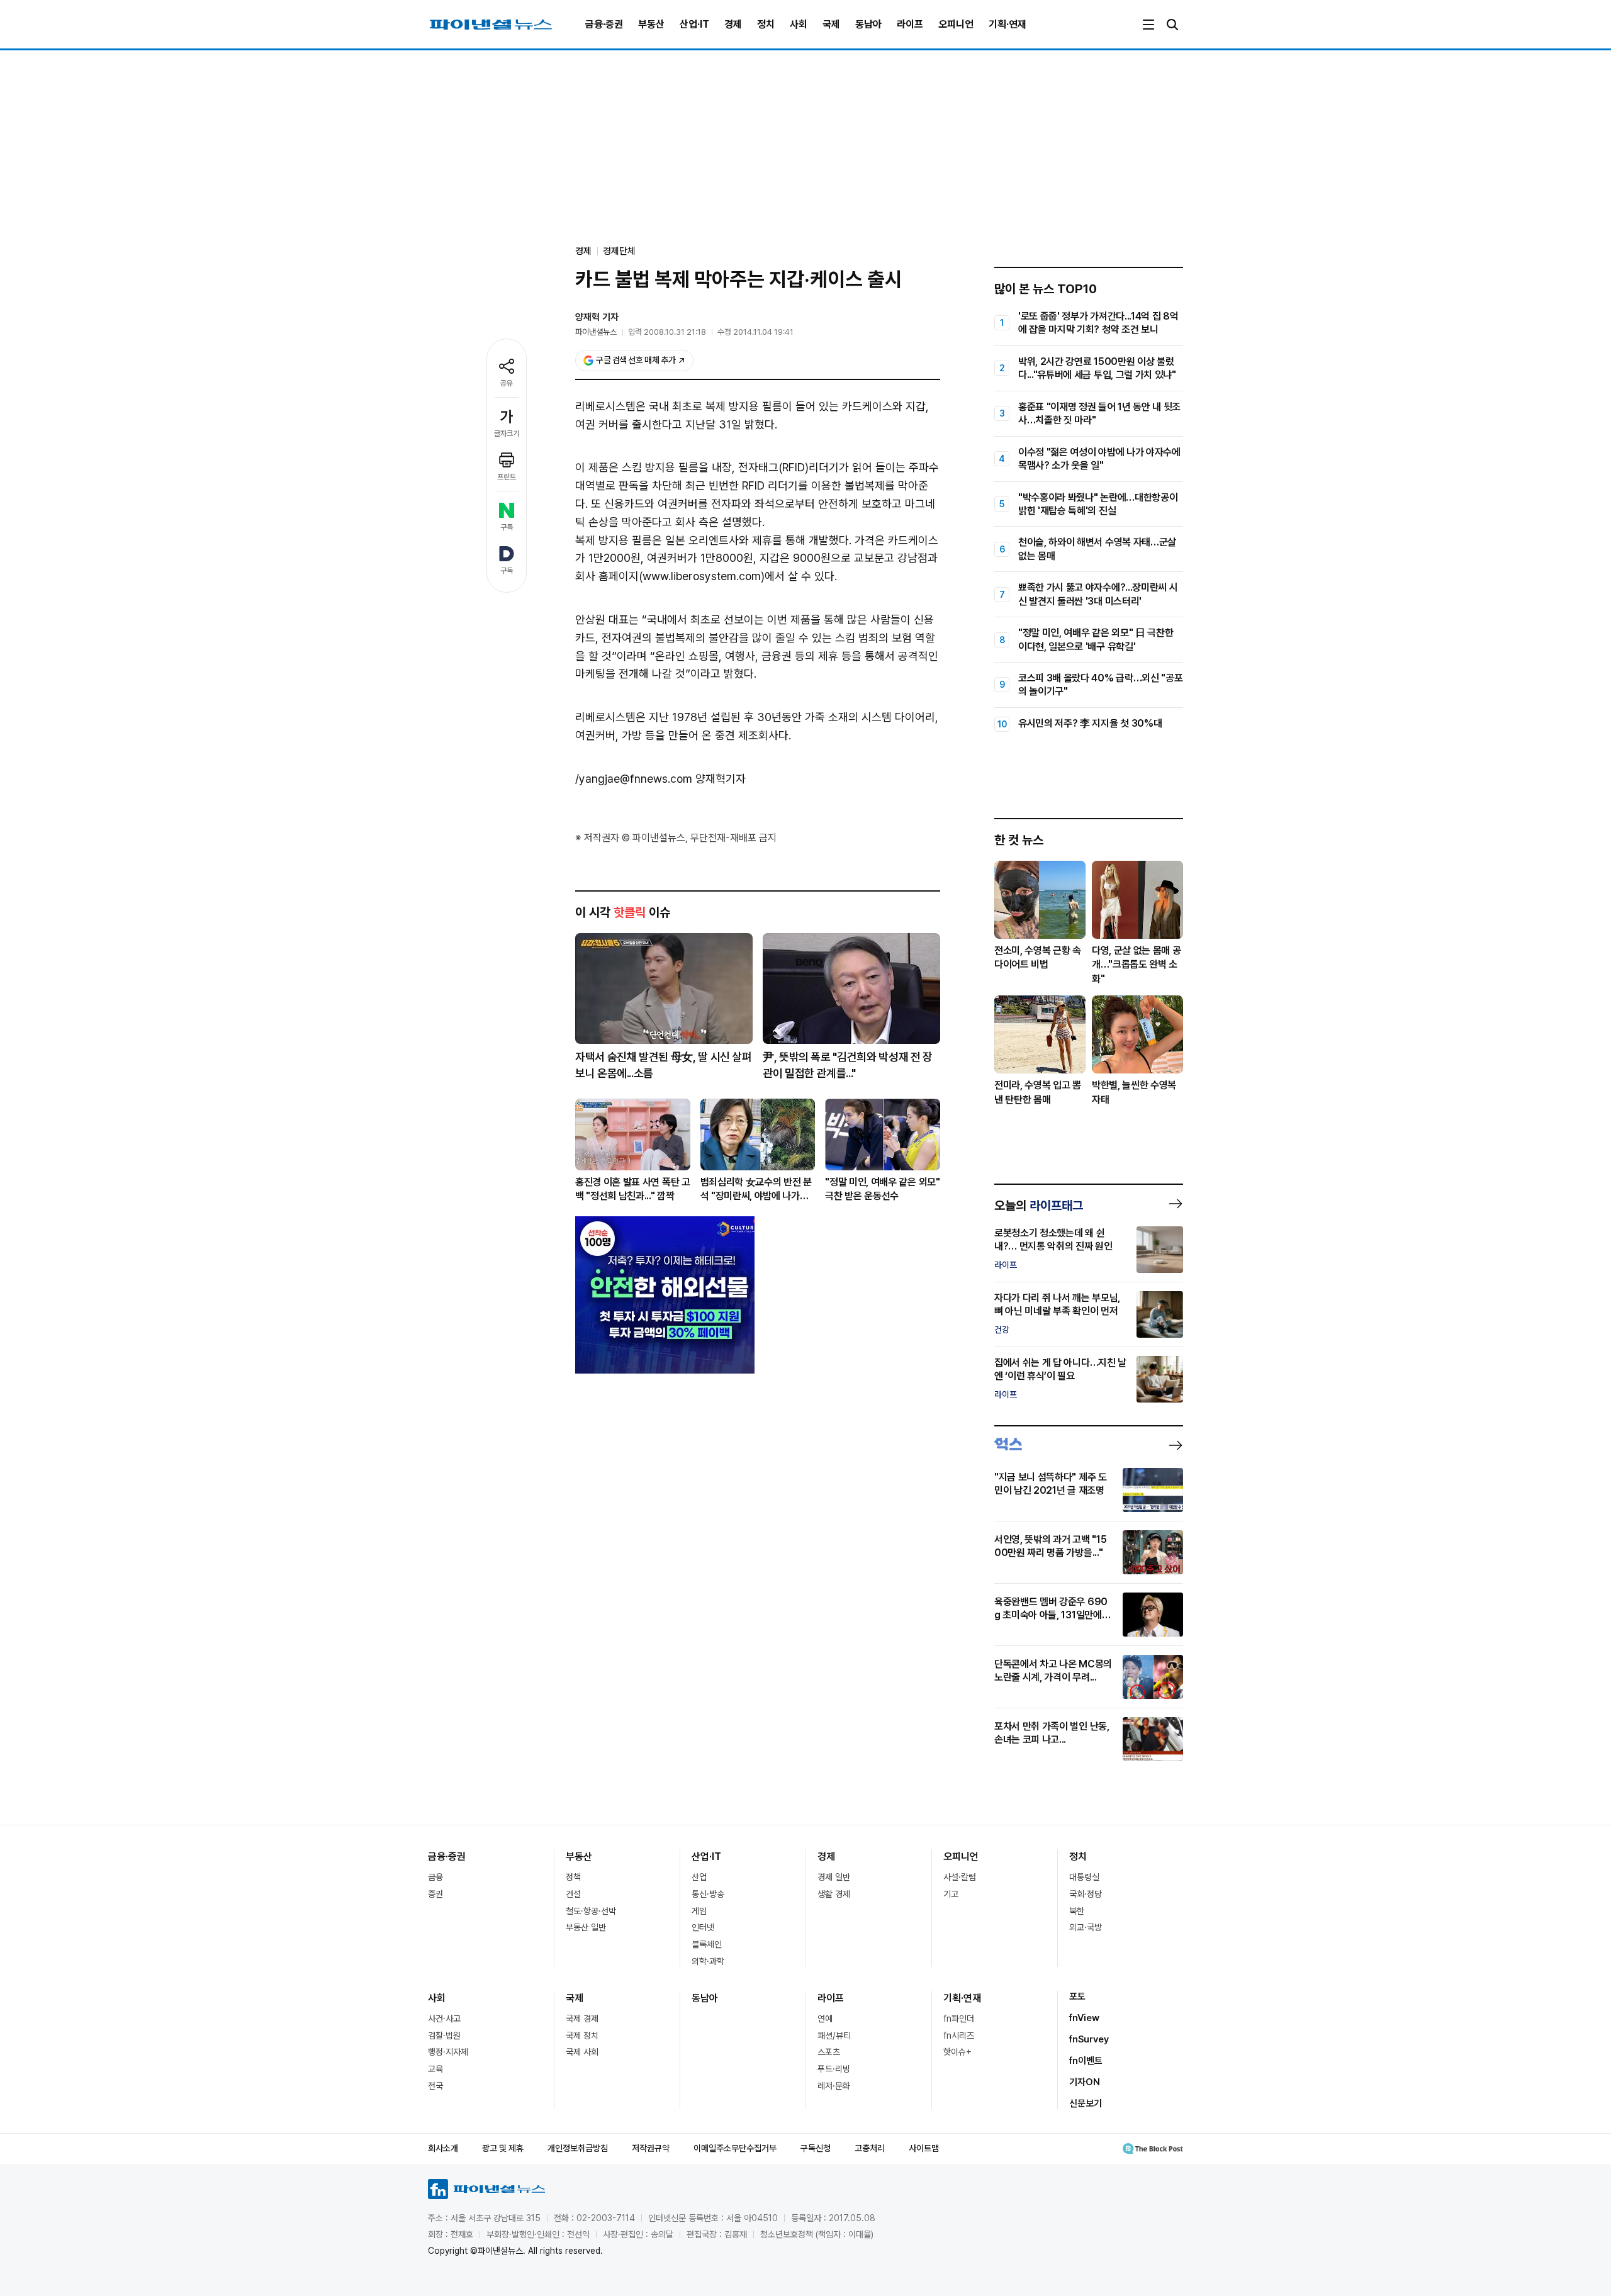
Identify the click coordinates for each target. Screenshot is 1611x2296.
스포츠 (829, 2052)
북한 (1077, 1911)
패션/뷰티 (834, 2036)
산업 (699, 1877)
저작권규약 (651, 2148)
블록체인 (707, 1944)
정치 (766, 24)
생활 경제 (834, 1894)
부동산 (651, 24)
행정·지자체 (448, 2052)
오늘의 (1039, 1206)
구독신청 (816, 2148)
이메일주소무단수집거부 (735, 2148)
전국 (435, 2086)
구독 (507, 527)
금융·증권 (604, 24)
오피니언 (956, 24)
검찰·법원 (444, 2036)
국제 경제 (582, 2019)
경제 (733, 24)
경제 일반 (834, 1877)
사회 (799, 24)
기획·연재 (1008, 24)
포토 (1077, 1996)
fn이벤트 (1086, 2061)
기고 (951, 1894)
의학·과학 (708, 1961)
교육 (435, 2069)
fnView (1084, 2018)
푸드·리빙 (834, 2069)
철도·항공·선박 (591, 1911)
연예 (825, 2019)
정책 (573, 1877)
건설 (573, 1894)
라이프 (910, 24)
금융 (435, 1877)
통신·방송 (708, 1894)
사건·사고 (444, 2019)
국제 (831, 24)
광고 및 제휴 (503, 2148)
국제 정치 (582, 2036)
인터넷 (703, 1927)
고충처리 (870, 2148)
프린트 (507, 477)
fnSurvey (1089, 2039)
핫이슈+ (957, 2052)
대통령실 (1084, 1877)
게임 (699, 1911)
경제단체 (619, 251)
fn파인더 (959, 2019)
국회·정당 (1086, 1894)
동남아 (868, 24)
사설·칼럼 (960, 1877)
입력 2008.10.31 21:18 (667, 332)
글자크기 (507, 434)
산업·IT (694, 24)
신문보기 (1086, 2103)
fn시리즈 (959, 2036)
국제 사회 (582, 2052)
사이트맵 (924, 2148)
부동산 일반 (586, 1927)
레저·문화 (834, 2086)
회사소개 (443, 2148)
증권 (435, 1894)
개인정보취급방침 (578, 2148)
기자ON (1085, 2082)
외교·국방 (1086, 1927)
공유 (507, 383)
